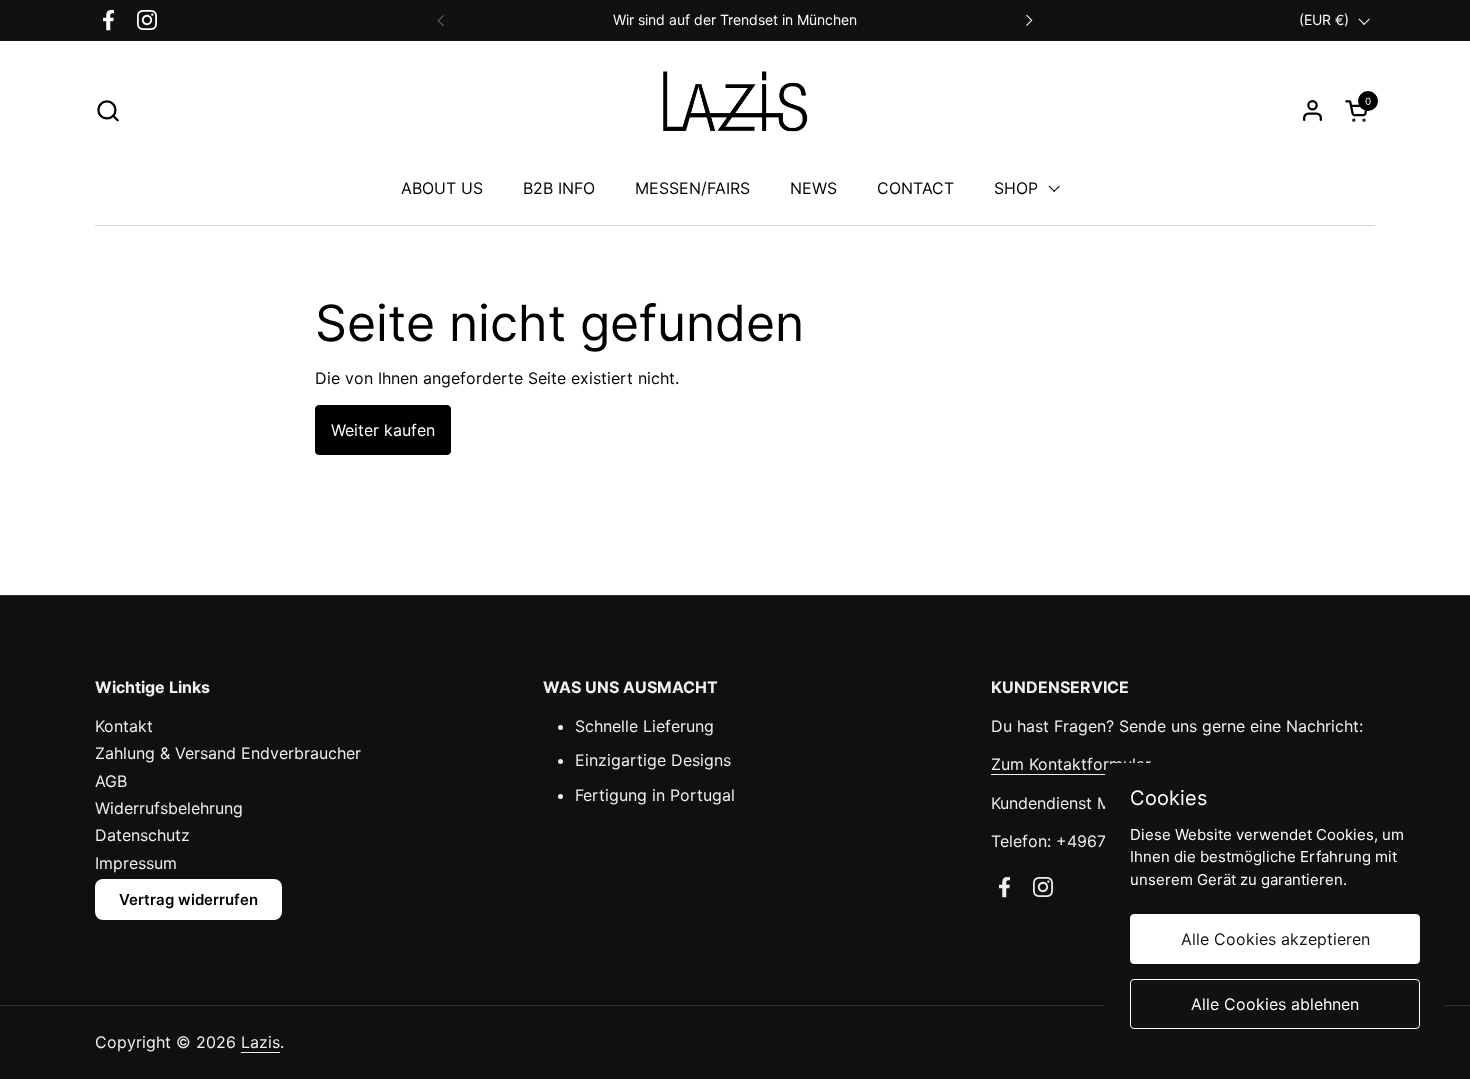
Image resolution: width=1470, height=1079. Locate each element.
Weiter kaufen (383, 430)
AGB (111, 781)
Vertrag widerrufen (188, 899)
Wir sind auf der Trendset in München (735, 19)
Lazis (260, 1042)
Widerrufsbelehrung (169, 808)
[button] (107, 110)
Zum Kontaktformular (1071, 764)
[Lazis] (735, 110)
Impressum (136, 863)
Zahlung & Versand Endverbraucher (228, 753)
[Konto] (1312, 110)
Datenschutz (142, 835)
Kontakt (124, 726)
